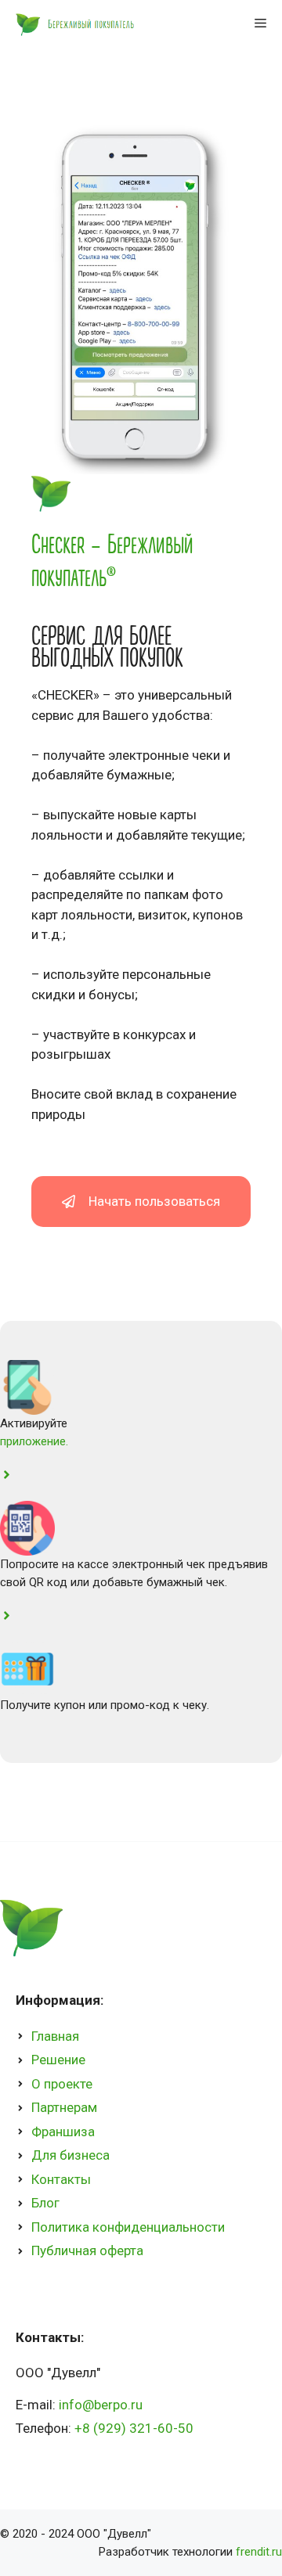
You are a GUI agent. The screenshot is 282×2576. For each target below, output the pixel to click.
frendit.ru (257, 2552)
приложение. (34, 1441)
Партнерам (64, 2107)
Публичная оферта (87, 2250)
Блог (45, 2203)
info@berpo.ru (101, 2405)
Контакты (61, 2179)
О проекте (62, 2084)
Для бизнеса (70, 2155)
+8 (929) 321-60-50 (134, 2428)
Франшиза (63, 2132)
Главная (55, 2036)
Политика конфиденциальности (128, 2227)
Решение (58, 2060)
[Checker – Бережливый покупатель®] (73, 23)
